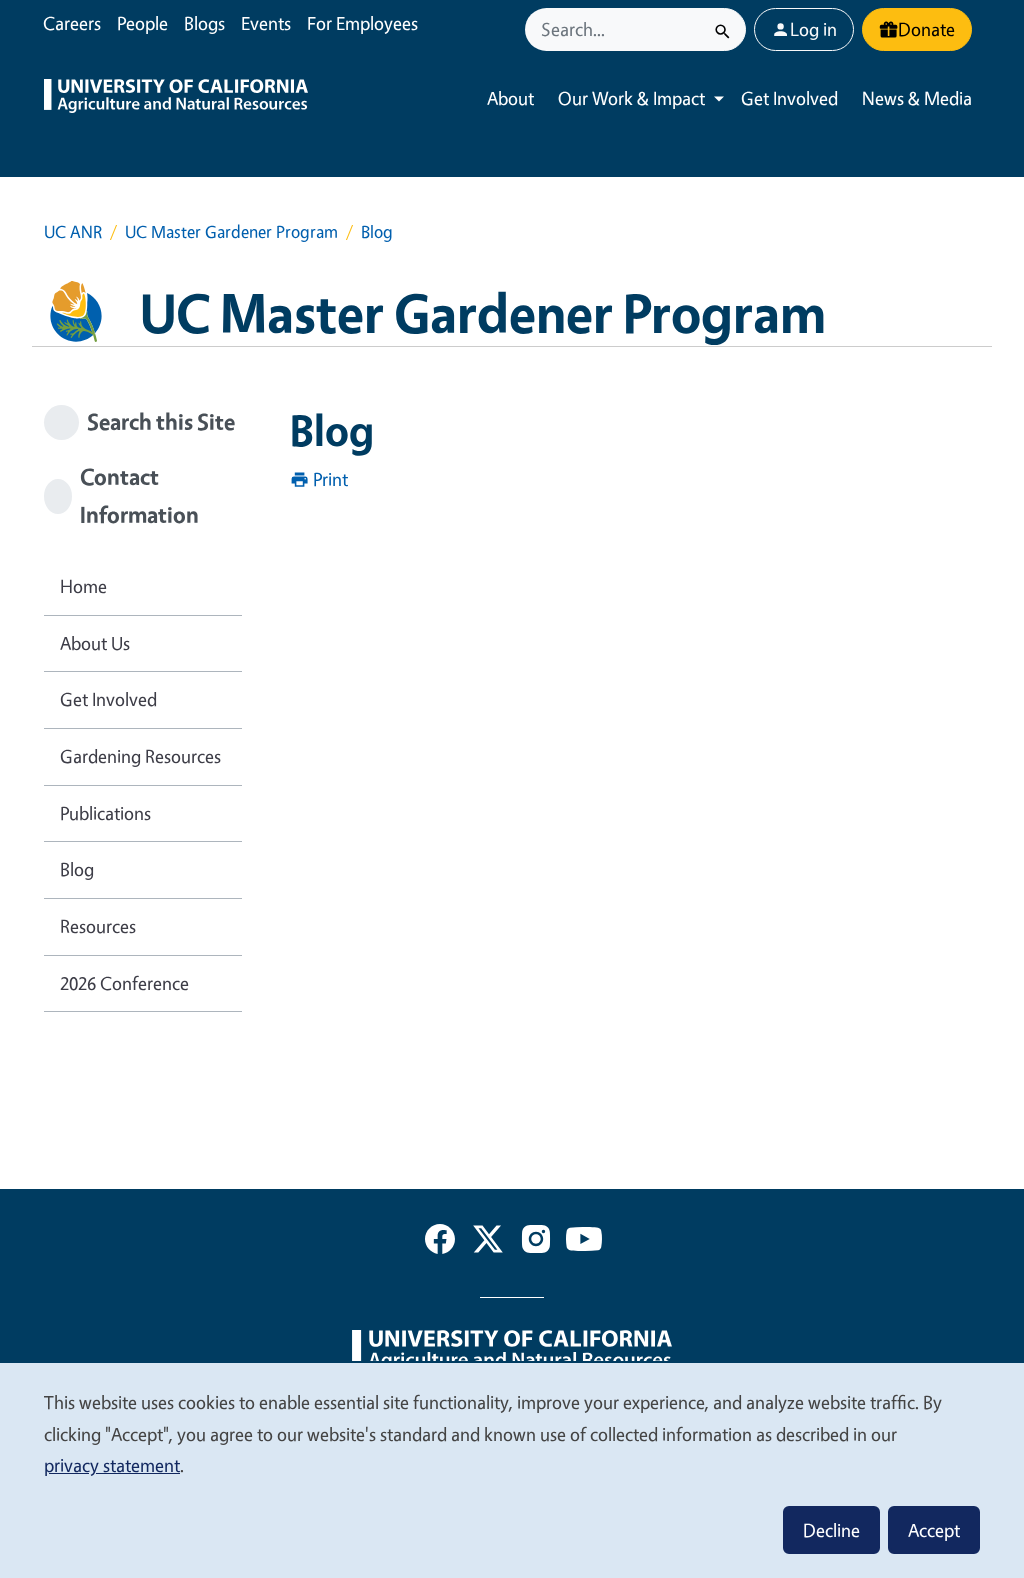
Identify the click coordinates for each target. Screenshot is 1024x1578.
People (142, 23)
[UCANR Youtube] (584, 1243)
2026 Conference (124, 983)
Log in (813, 29)
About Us (95, 643)
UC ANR (73, 231)
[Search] (722, 29)
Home (83, 586)
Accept (934, 1530)
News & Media (917, 98)
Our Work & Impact (631, 98)
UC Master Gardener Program (231, 231)
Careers (72, 23)
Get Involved (789, 98)
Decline (831, 1530)
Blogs (204, 23)
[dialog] (512, 1469)
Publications (105, 813)
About (510, 98)
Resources (98, 926)
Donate (926, 29)
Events (266, 23)
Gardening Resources (140, 756)
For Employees (362, 23)
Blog (77, 869)
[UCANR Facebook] (440, 1243)
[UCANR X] (488, 1243)
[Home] (176, 98)
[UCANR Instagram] (536, 1243)
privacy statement (112, 1465)
